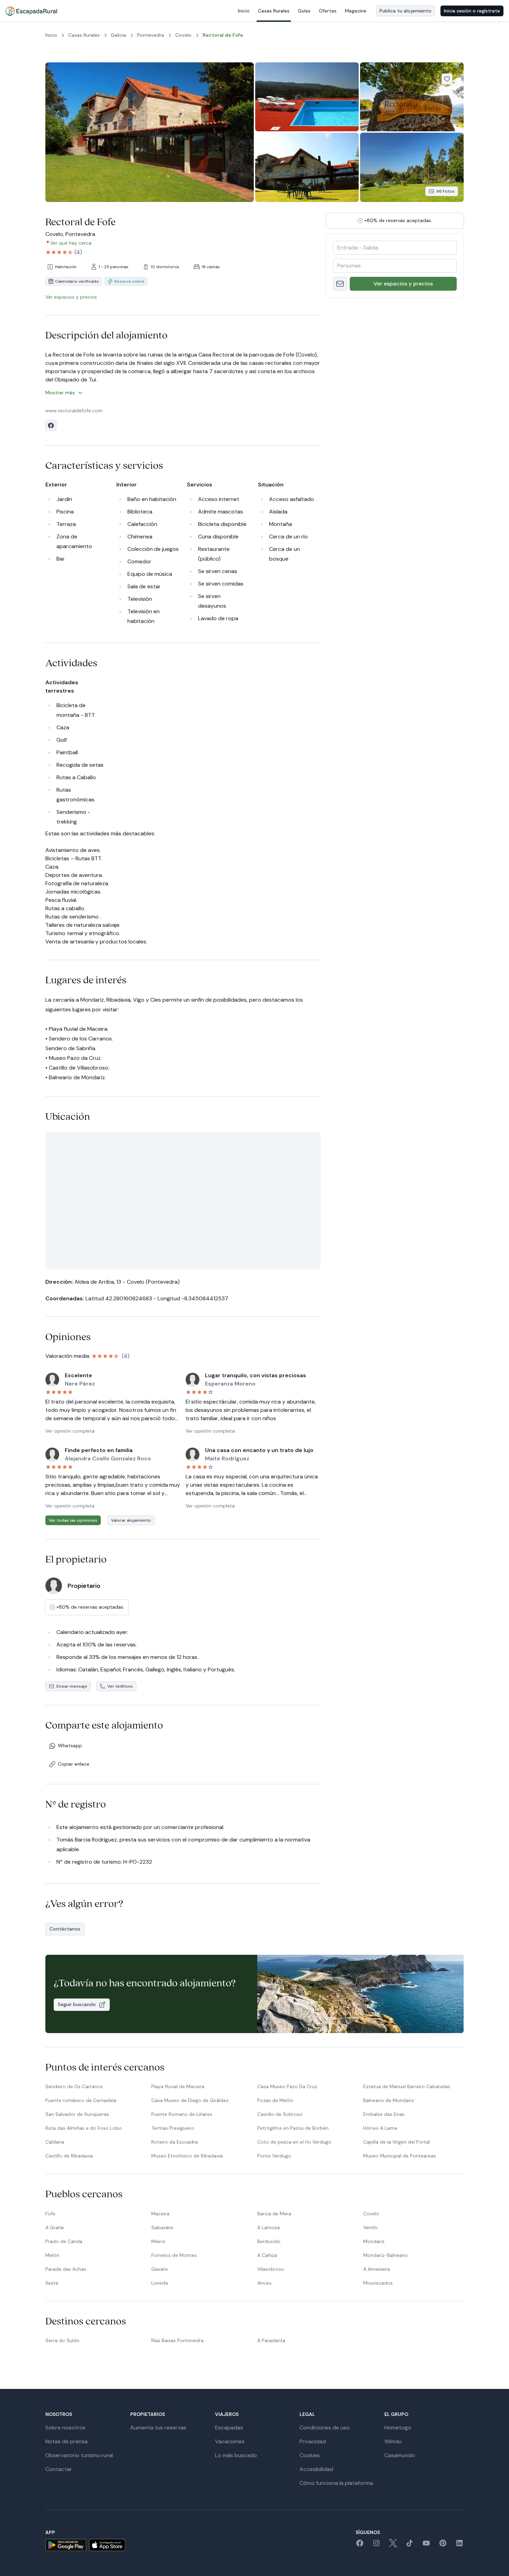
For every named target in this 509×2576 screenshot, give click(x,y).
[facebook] (360, 2545)
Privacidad (313, 2441)
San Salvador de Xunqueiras (77, 2114)
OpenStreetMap (304, 1266)
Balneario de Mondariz (389, 2100)
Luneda (160, 2283)
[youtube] (426, 2545)
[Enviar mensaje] (340, 284)
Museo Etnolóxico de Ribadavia (187, 2156)
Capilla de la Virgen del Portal (396, 2142)
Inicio (244, 11)
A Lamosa (269, 2227)
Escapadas (229, 2428)
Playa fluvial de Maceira (178, 2086)
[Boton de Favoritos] (447, 79)
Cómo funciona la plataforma (336, 2483)
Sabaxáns (162, 2227)
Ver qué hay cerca (71, 243)
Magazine (356, 11)
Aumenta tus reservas (158, 2428)
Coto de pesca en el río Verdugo (294, 2142)
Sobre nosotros (65, 2428)
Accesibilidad (316, 2469)
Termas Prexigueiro (173, 2128)
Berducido (269, 2241)
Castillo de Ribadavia (69, 2156)
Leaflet (255, 1266)
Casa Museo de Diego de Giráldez (190, 2100)
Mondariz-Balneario (386, 2255)
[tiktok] (410, 2545)
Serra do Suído (62, 2340)
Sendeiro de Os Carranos (74, 2086)
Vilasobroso (271, 2269)
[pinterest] (443, 2545)
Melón (52, 2255)
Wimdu (393, 2441)
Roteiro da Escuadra (175, 2142)
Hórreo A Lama (380, 2128)
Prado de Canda (64, 2241)
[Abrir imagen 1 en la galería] (150, 132)
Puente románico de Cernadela (81, 2100)
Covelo (371, 2214)
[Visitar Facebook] (51, 425)
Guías (304, 11)
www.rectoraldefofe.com (74, 411)
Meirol (158, 2241)
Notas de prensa (66, 2441)
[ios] (107, 2545)
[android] (66, 2545)
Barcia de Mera (274, 2214)
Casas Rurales (274, 11)
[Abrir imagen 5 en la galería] (412, 167)
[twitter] (393, 2545)
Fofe (50, 2214)
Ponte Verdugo (274, 2156)
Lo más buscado (236, 2455)
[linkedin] (459, 2545)
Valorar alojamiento (131, 1520)
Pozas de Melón (275, 2100)
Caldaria (55, 2142)
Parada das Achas (66, 2269)
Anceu (264, 2283)
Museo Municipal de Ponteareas (400, 2156)
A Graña (55, 2227)
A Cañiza (267, 2255)
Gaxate (160, 2269)
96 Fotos (445, 191)
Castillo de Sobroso (280, 2114)
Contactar (59, 2469)
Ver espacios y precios (403, 284)
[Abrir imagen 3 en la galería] (412, 97)
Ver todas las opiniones (73, 1520)
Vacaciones (230, 2441)
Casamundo (400, 2455)
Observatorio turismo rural (79, 2455)
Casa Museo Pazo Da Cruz (287, 2086)
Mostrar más (60, 393)
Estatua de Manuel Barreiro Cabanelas (407, 2086)
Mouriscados (378, 2283)
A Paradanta (271, 2340)
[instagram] (376, 2545)
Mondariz (374, 2241)
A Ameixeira (377, 2269)
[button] (180, 1208)
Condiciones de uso (325, 2428)
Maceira (160, 2214)
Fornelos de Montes (174, 2255)
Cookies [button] (310, 2455)
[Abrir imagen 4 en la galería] (307, 167)
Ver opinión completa (70, 1431)
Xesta (52, 2283)
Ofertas (328, 11)
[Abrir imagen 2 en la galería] (307, 97)
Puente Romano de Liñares (182, 2114)
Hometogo (398, 2428)
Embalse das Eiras (384, 2114)
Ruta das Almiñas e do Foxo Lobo (84, 2128)
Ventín (370, 2227)
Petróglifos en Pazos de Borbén (293, 2128)
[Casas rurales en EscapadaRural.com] (31, 11)
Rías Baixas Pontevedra (177, 2340)
